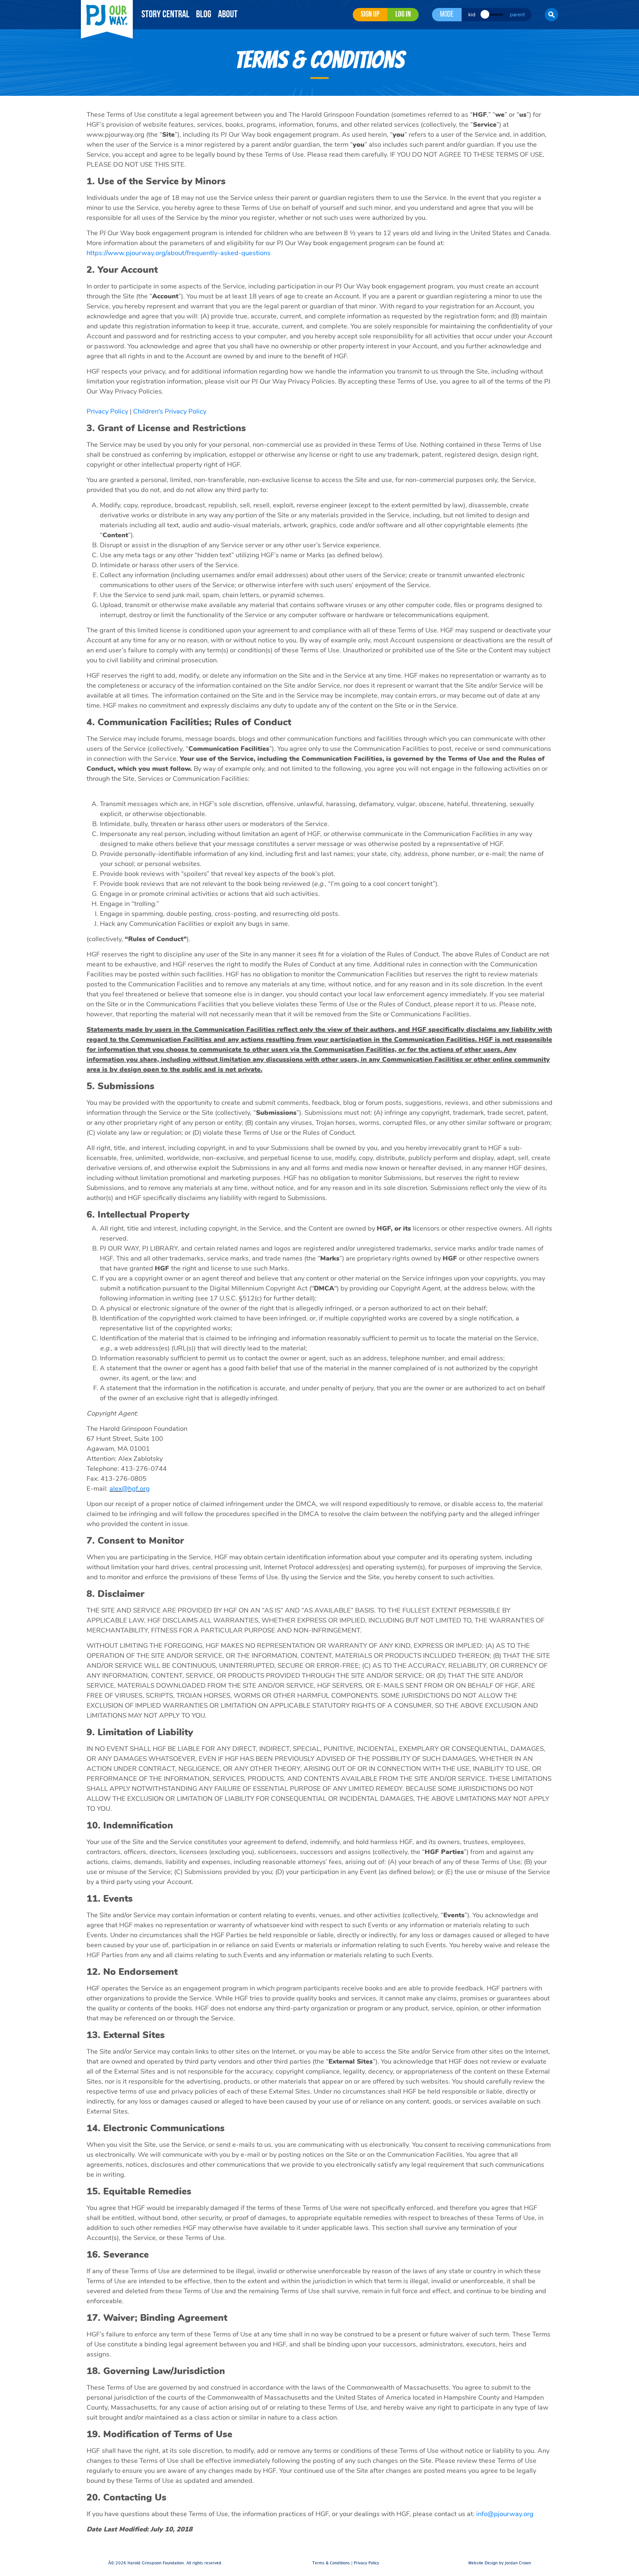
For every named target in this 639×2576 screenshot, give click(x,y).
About (228, 15)
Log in (403, 15)
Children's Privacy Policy (170, 411)
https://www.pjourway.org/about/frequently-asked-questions (179, 253)
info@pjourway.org (505, 2514)
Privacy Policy (107, 411)
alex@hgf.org (130, 1489)
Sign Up (370, 15)
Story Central (165, 15)
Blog (204, 15)
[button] (551, 15)
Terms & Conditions (331, 2563)
